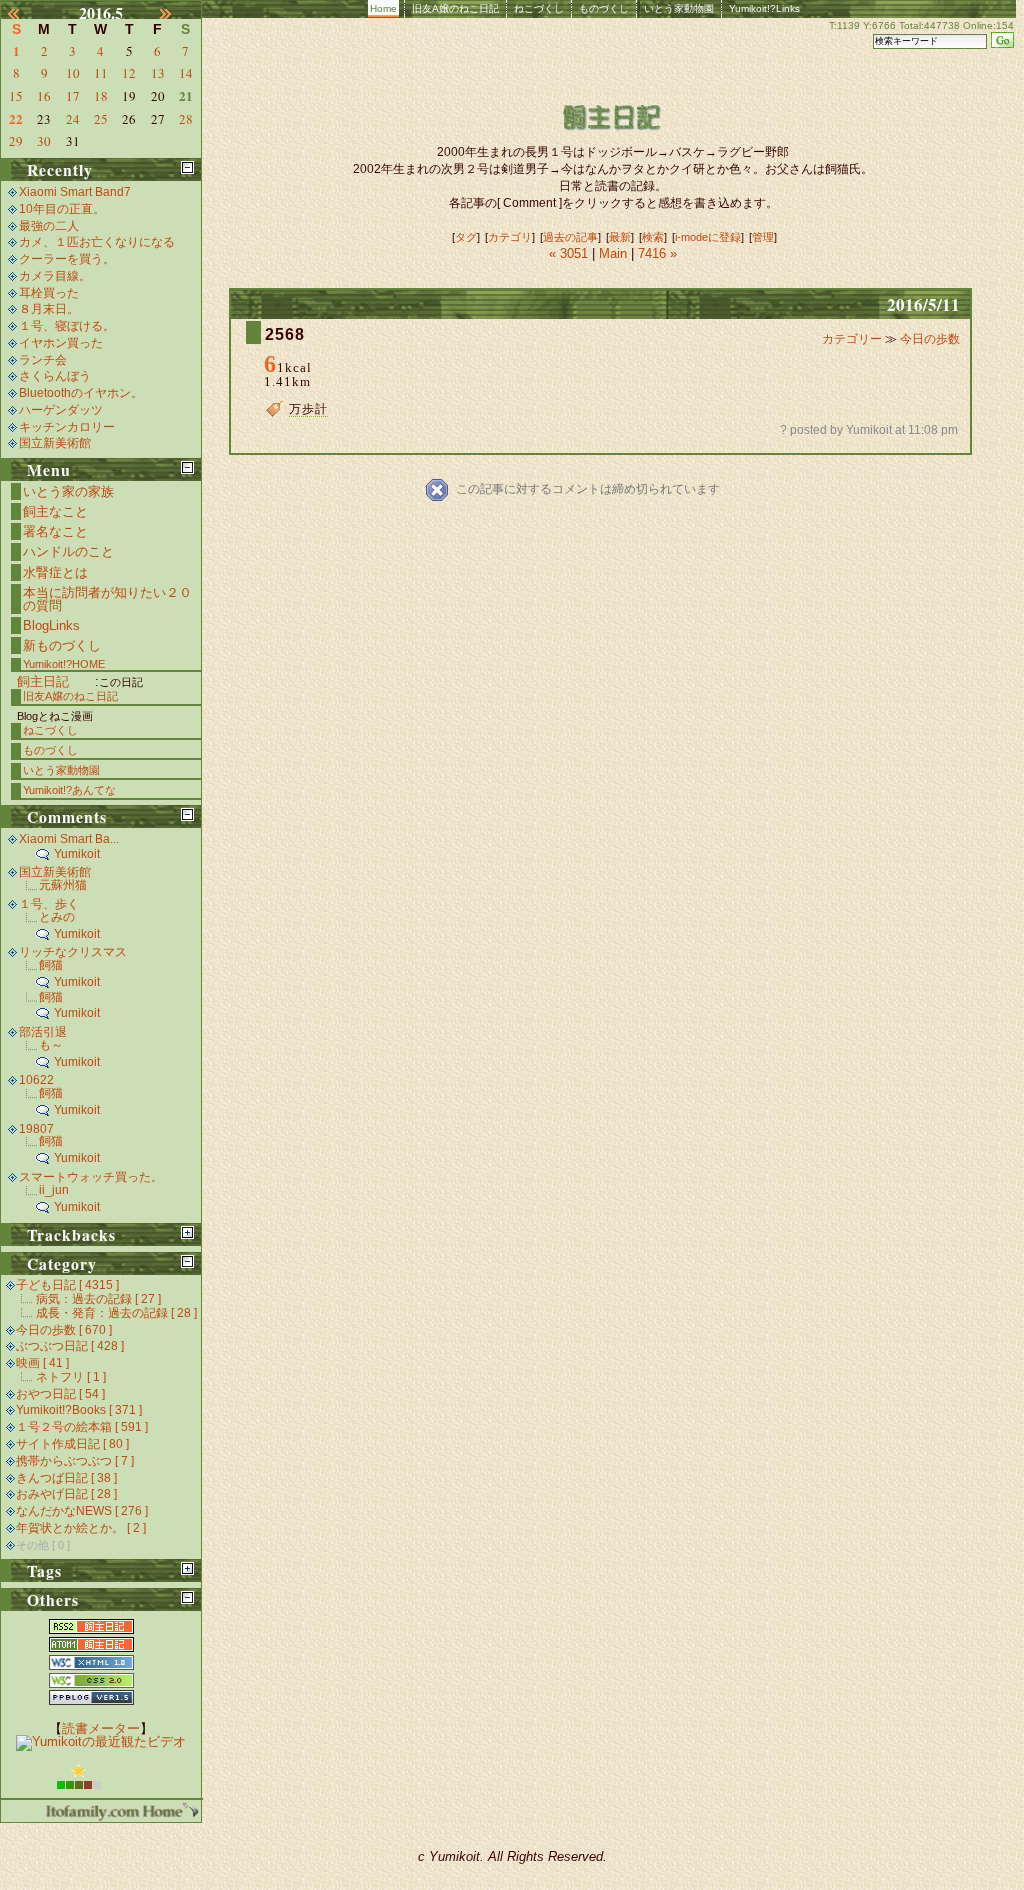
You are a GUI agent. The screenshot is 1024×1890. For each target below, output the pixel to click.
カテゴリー (853, 339)
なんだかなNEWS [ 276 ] (82, 1511)
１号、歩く (49, 904)
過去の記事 (570, 237)
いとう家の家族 (68, 491)
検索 (653, 237)
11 (101, 73)
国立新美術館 (55, 443)
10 (73, 73)
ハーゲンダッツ (61, 410)
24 (73, 119)
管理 (763, 237)
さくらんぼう (55, 376)
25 (101, 119)
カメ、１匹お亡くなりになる (97, 242)
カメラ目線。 (55, 276)
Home (383, 8)
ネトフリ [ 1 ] (71, 1377)
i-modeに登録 (708, 237)
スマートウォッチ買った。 (91, 1177)
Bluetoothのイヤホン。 (81, 393)
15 (16, 96)
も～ (51, 1045)
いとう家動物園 (679, 8)
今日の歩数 (930, 339)
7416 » (657, 253)
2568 (285, 334)
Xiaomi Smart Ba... (69, 839)
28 (186, 119)
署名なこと (55, 531)
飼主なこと (55, 511)
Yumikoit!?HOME (64, 664)
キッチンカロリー (67, 427)
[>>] (177, 13)
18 (101, 96)
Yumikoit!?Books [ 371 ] (79, 1410)
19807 (36, 1129)
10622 (36, 1080)
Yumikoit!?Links (764, 8)
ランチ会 (43, 360)
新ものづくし (62, 645)
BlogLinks (51, 625)
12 (129, 73)
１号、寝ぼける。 (67, 326)
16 (44, 96)
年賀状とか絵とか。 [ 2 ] (81, 1528)
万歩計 (308, 409)
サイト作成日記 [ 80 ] (72, 1444)
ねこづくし (539, 8)
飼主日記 (43, 681)
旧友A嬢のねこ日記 (455, 8)
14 (186, 73)
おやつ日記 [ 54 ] (60, 1394)
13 (158, 73)
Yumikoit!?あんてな (69, 790)
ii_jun (54, 1190)
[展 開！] (187, 1232)
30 (44, 141)
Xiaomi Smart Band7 (75, 192)
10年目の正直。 (62, 209)
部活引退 (43, 1032)
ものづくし (604, 8)
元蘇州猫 (63, 885)
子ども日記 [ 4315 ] (67, 1285)
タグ (466, 237)
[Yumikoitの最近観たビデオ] (101, 1741)
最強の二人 (49, 226)
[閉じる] (187, 167)
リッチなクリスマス (73, 952)
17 (73, 96)
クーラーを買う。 (67, 259)
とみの (57, 917)
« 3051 (570, 253)
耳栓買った (49, 293)
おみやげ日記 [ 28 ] (66, 1494)
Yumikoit (77, 854)
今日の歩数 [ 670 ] (64, 1330)
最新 (620, 237)
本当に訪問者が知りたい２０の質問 (107, 599)
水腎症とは (55, 572)
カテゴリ (510, 237)
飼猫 (51, 965)
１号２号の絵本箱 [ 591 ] (82, 1427)
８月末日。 (49, 309)
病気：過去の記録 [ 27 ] (98, 1299)
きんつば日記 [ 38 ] (66, 1478)
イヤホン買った (61, 343)
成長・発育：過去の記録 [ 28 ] (116, 1313)
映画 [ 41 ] (42, 1363)
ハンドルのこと (68, 551)
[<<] (25, 13)
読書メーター (101, 1728)
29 (16, 141)
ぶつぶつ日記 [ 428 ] (70, 1346)
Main (613, 253)
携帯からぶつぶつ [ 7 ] (75, 1461)
